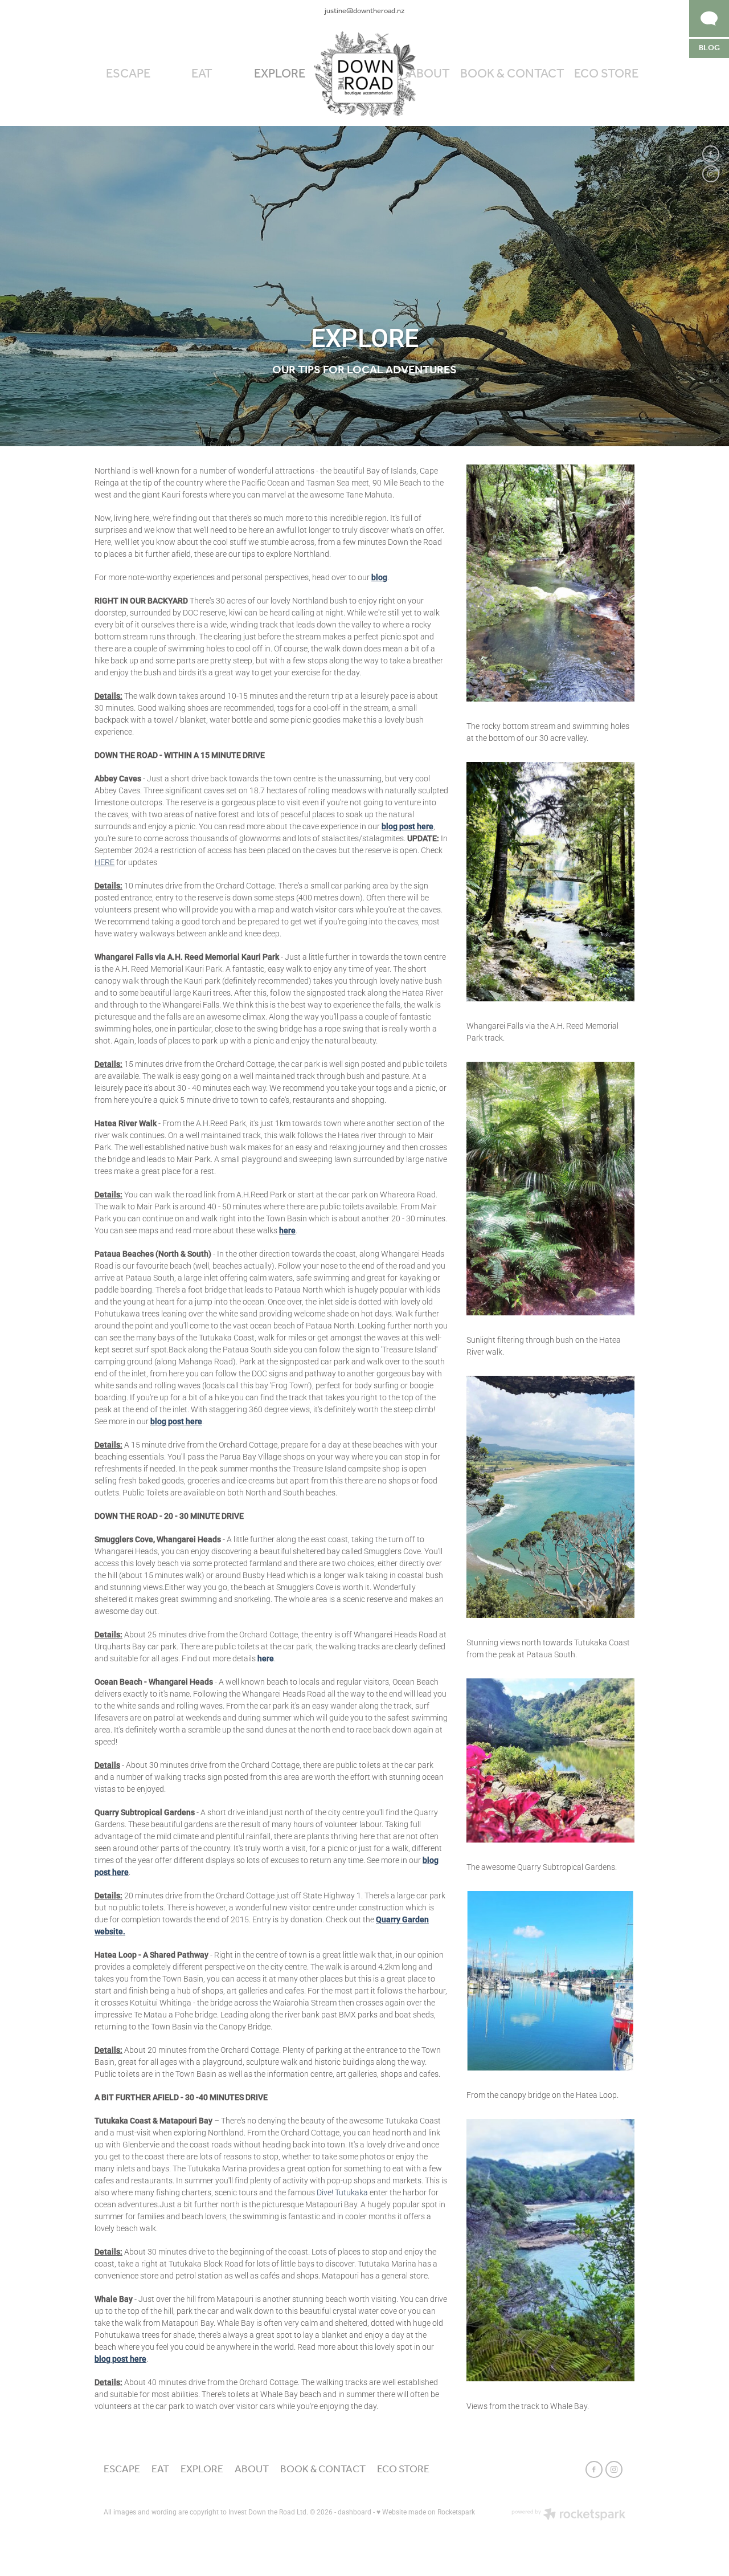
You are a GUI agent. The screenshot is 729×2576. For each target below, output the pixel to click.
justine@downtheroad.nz (364, 11)
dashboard (355, 2512)
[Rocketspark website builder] (568, 2515)
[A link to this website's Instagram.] (711, 174)
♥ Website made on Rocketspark (426, 2512)
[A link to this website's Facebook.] (711, 154)
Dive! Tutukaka (342, 2192)
